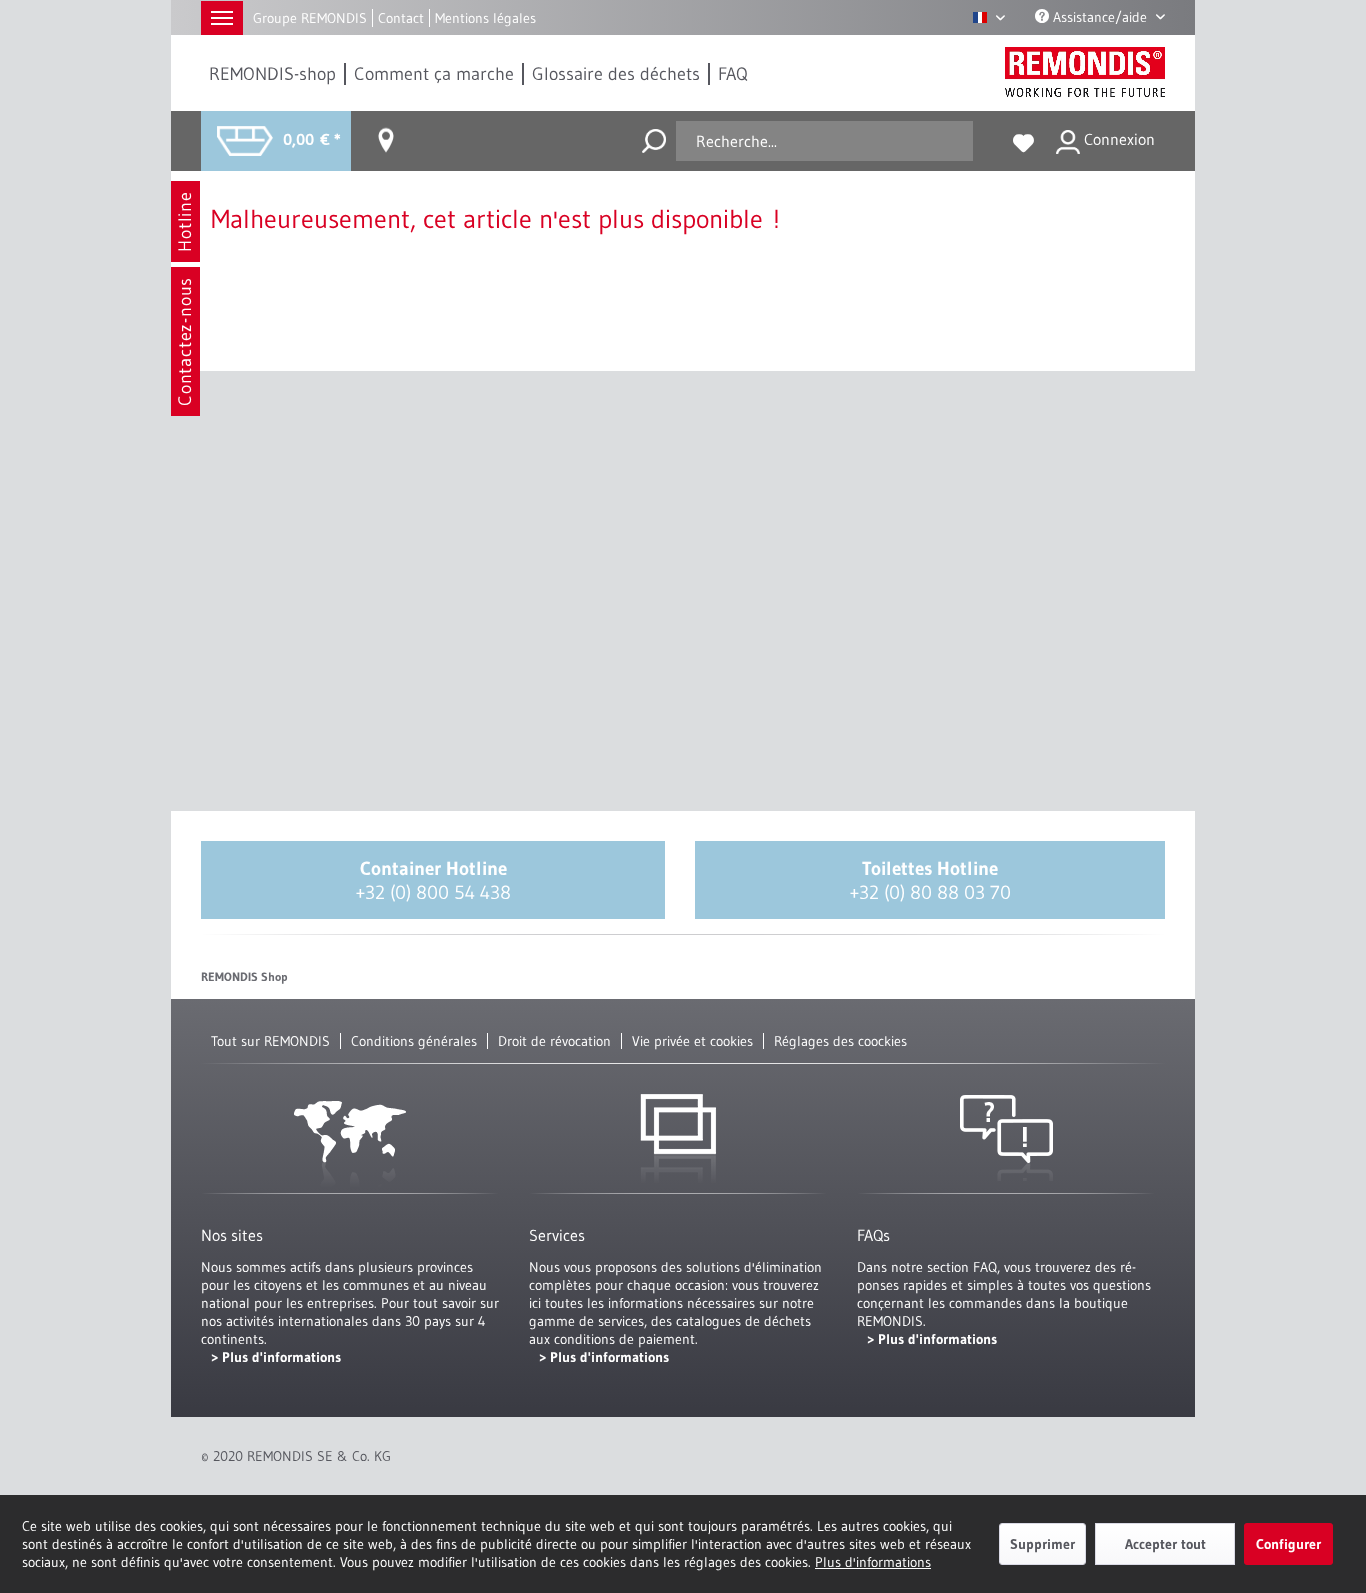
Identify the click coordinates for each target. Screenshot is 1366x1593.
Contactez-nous (185, 341)
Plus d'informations (873, 1562)
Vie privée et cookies (692, 1041)
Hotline (185, 221)
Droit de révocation (554, 1041)
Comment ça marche (434, 74)
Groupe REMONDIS (310, 18)
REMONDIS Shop (244, 976)
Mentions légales (485, 18)
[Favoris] (1023, 141)
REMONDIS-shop (272, 74)
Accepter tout (1165, 1544)
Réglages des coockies (840, 1041)
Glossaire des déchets (616, 74)
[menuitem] (273, 74)
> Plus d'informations (276, 1357)
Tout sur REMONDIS (270, 1041)
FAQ (733, 74)
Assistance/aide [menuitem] (1100, 17)
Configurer (1288, 1544)
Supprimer (1042, 1544)
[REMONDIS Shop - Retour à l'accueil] (1085, 72)
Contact (401, 18)
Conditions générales (414, 1041)
